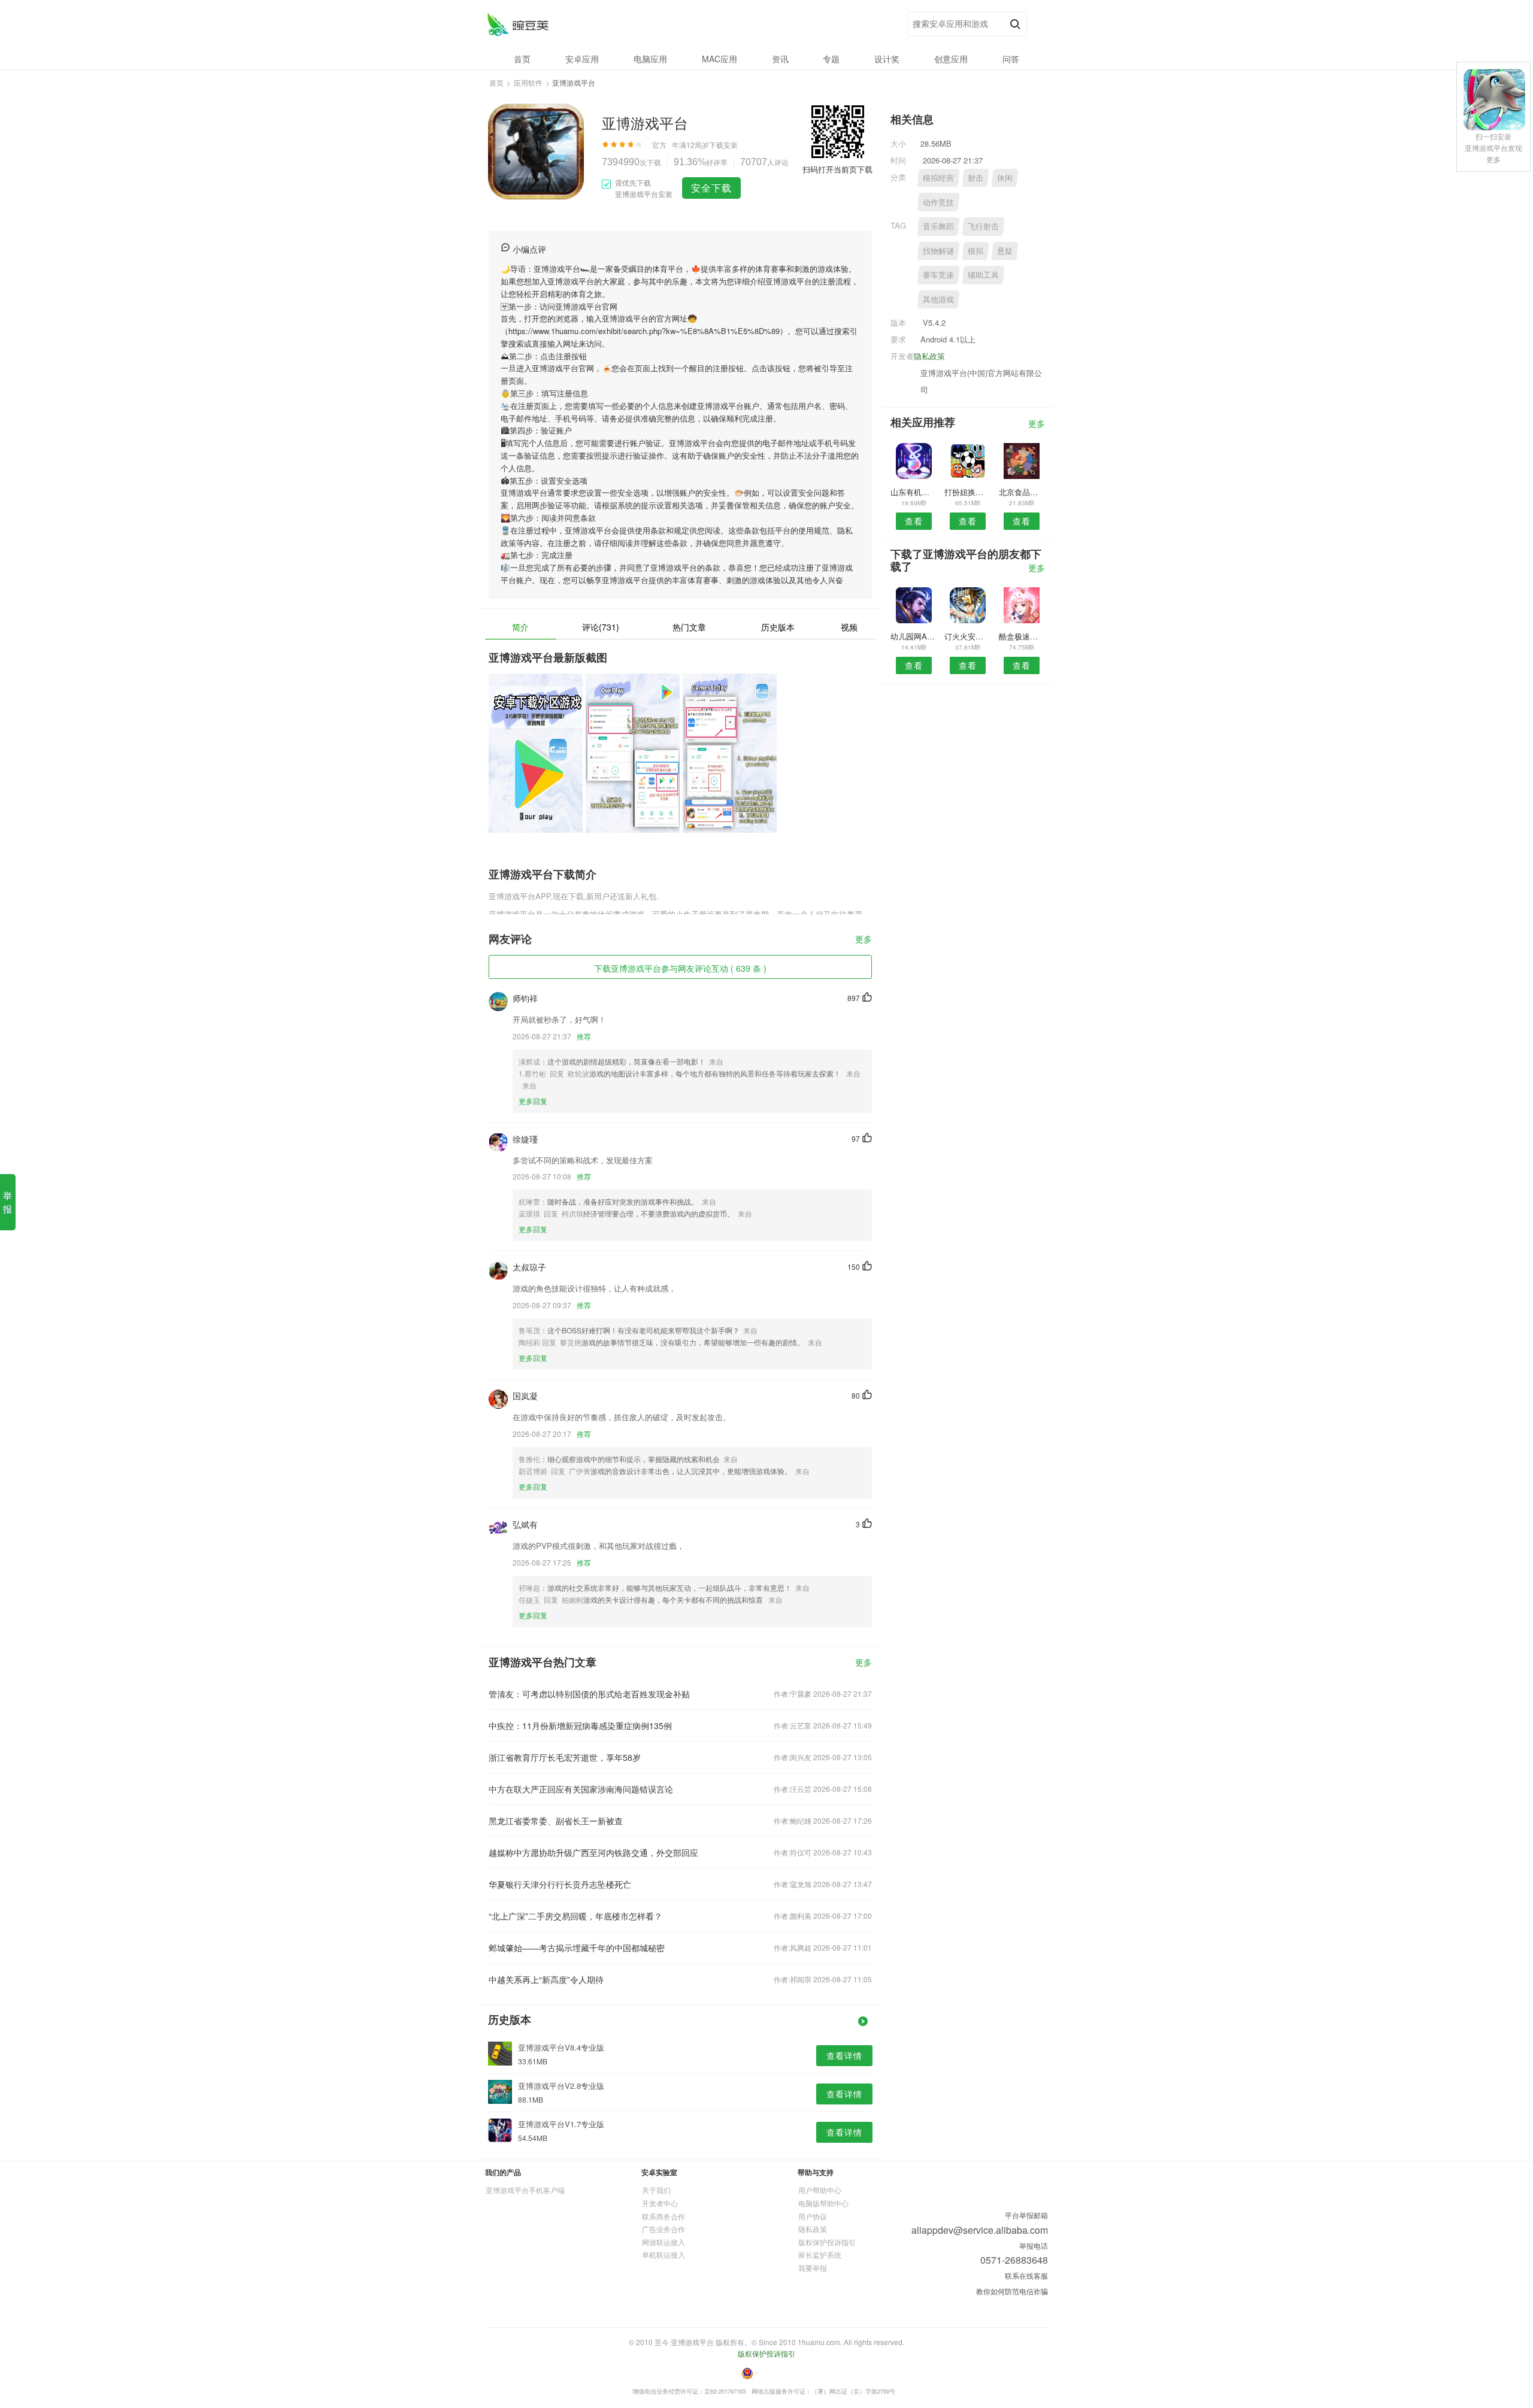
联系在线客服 (1026, 2275)
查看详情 (844, 2055)
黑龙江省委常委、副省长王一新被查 (556, 1821)
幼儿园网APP (914, 636)
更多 (864, 940)
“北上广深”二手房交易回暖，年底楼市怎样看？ (575, 1916)
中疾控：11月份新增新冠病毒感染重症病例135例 (580, 1725)
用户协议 (813, 2216)
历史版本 (778, 627)
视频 (849, 627)
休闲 (1005, 178)
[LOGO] (518, 24)
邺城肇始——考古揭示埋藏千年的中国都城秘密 (577, 1948)
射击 (975, 178)
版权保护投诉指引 (827, 2242)
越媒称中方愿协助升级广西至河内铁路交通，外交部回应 (593, 1852)
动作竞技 (938, 202)
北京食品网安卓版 (1022, 492)
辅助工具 (983, 275)
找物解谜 (938, 251)
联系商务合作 (664, 2216)
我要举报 (813, 2268)
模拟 (975, 251)
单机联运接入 (664, 2254)
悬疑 (1005, 251)
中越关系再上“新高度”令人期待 (546, 1979)
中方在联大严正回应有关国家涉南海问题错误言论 (581, 1789)
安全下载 (711, 188)
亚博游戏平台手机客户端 (525, 2190)
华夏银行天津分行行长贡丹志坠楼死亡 (560, 1884)
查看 (914, 521)
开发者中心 (660, 2203)
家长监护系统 (820, 2254)
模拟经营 (938, 178)
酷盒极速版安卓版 (1022, 636)
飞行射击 (983, 226)
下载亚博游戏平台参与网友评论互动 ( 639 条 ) (680, 968)
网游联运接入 (664, 2242)
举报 (7, 1202)
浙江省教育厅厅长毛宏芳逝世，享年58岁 (565, 1757)
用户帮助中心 (820, 2190)
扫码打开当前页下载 (837, 169)
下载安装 (723, 145)
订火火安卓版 (967, 636)
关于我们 (656, 2190)
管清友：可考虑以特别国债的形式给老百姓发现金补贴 (589, 1694)
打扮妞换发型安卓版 (967, 492)
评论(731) (601, 627)
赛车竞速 (938, 275)
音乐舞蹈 (938, 226)
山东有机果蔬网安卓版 (914, 492)
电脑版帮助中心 (823, 2203)
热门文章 (689, 627)
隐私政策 (929, 356)
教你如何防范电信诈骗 (1012, 2291)
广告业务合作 (664, 2229)
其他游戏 (938, 299)
